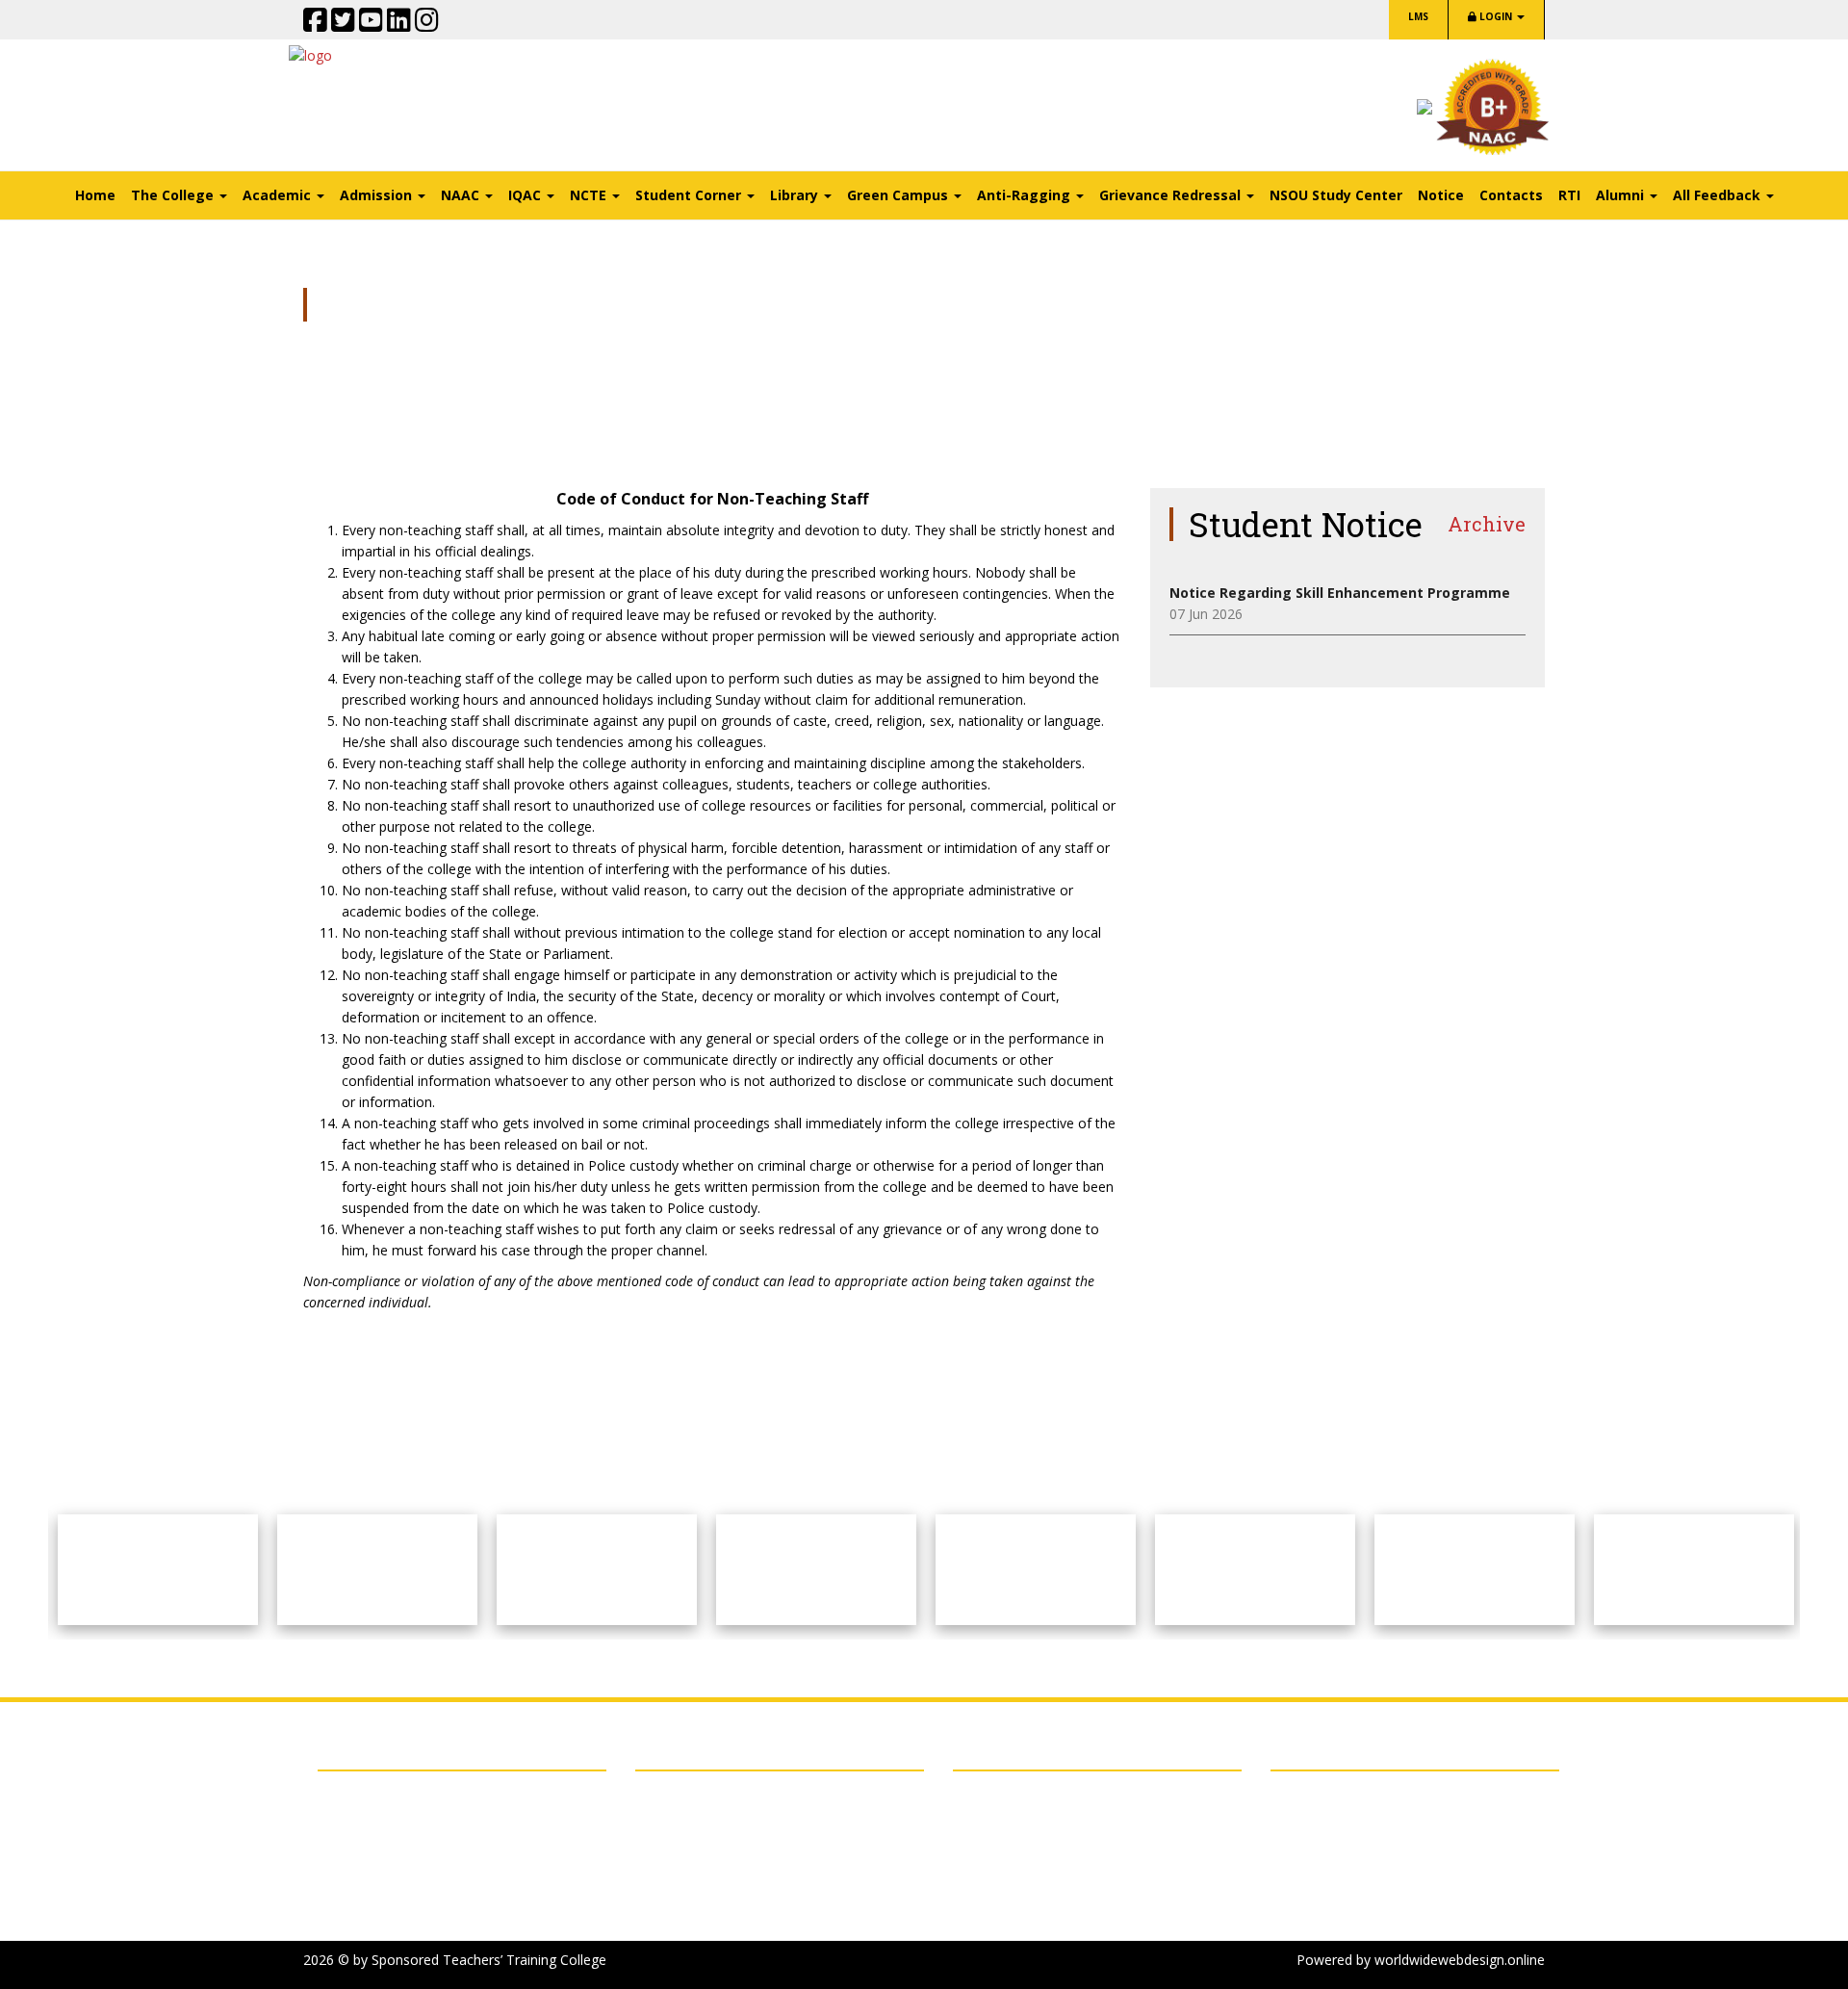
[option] (158, 1570)
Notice (1441, 195)
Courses (661, 1867)
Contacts (1511, 195)
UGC (347, 1892)
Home (95, 195)
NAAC (351, 1819)
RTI (1569, 195)
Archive (1487, 524)
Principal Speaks (685, 1843)
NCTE (351, 1843)
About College (679, 1795)
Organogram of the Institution (732, 1819)
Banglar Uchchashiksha (405, 1916)
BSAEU (355, 1795)
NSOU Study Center (1336, 195)
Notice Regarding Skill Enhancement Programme (1340, 593)
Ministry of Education (400, 1867)
